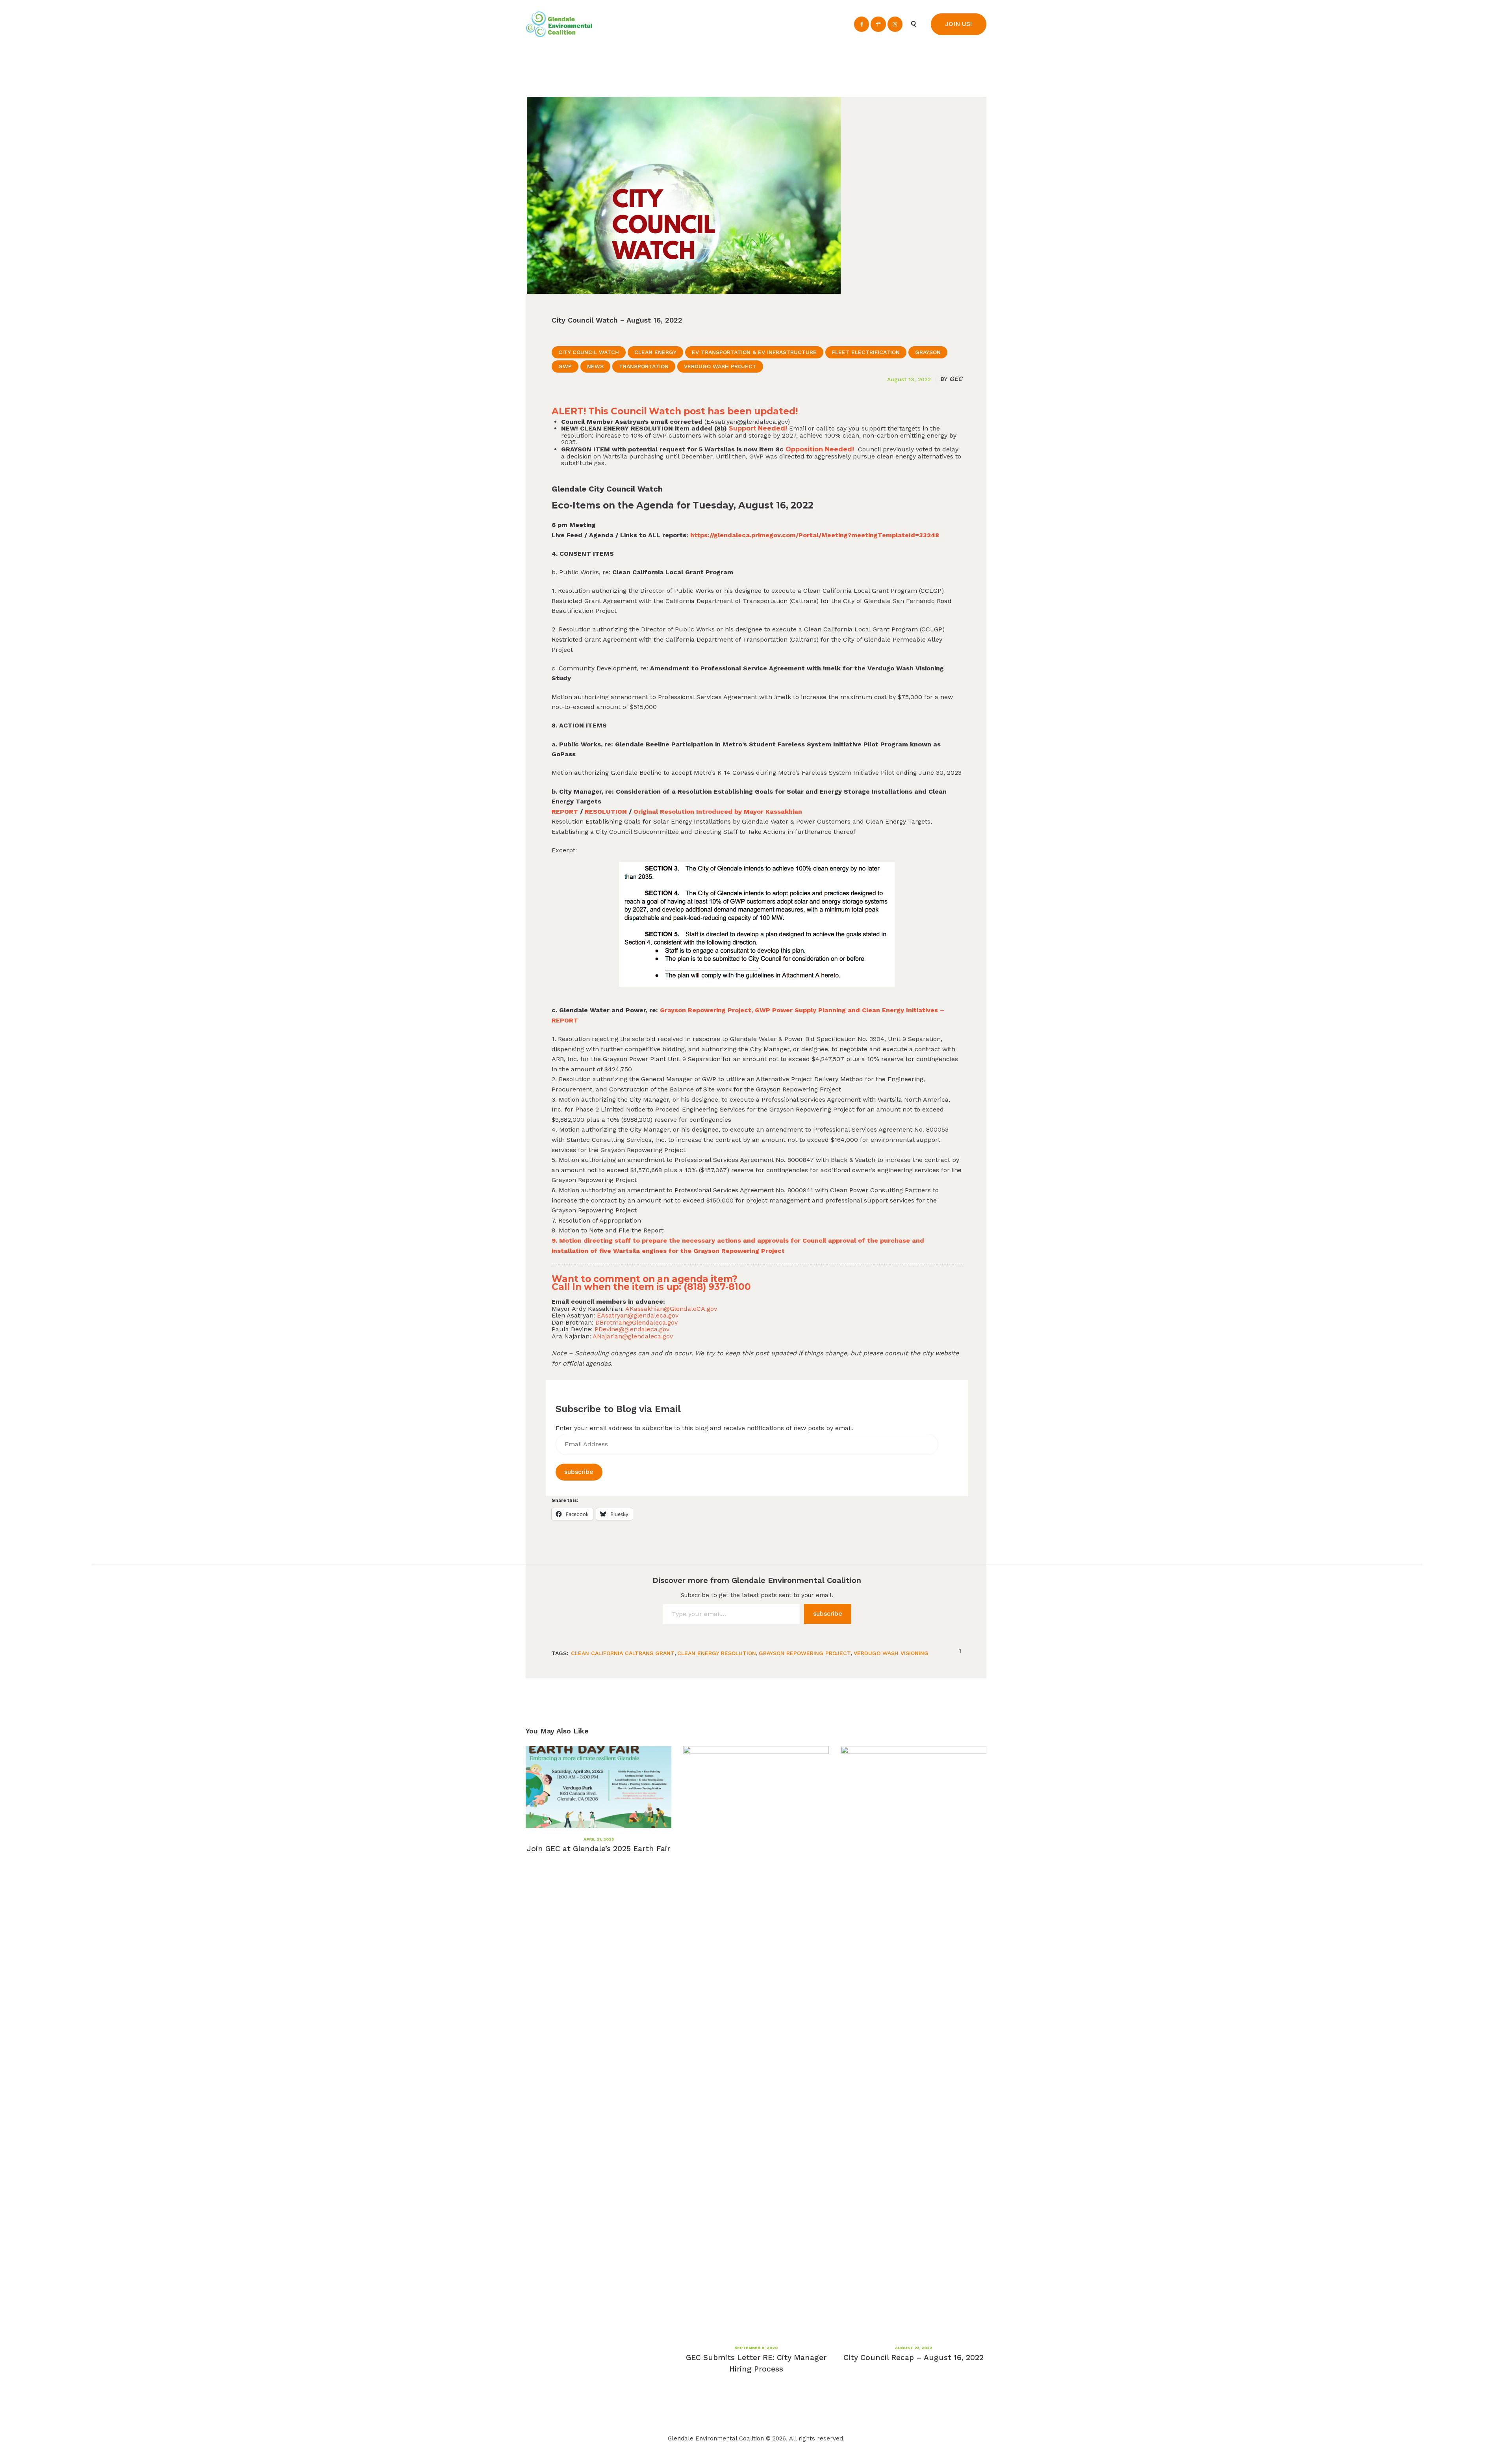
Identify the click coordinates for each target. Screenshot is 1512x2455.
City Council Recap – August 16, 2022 (913, 2358)
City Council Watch (589, 352)
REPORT (565, 812)
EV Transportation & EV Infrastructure (754, 352)
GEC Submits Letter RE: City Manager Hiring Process (756, 2363)
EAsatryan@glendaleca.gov (747, 422)
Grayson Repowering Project (805, 1653)
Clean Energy (655, 352)
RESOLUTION (606, 812)
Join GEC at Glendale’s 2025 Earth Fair (598, 1849)
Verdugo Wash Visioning (891, 1653)
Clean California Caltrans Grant (623, 1653)
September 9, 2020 (756, 2348)
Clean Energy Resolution (717, 1653)
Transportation (644, 366)
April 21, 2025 (599, 1839)
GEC (951, 379)
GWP (565, 366)
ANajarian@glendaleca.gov (633, 1336)
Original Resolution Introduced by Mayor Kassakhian (718, 812)
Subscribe (579, 1472)
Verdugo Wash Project (720, 366)
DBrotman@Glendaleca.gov (636, 1322)
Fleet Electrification (866, 352)
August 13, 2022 (909, 379)
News (595, 366)
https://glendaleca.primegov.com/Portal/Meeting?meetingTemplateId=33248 (815, 535)
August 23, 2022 (914, 2348)
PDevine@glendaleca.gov (632, 1329)
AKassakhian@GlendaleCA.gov (671, 1309)
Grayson (928, 352)
